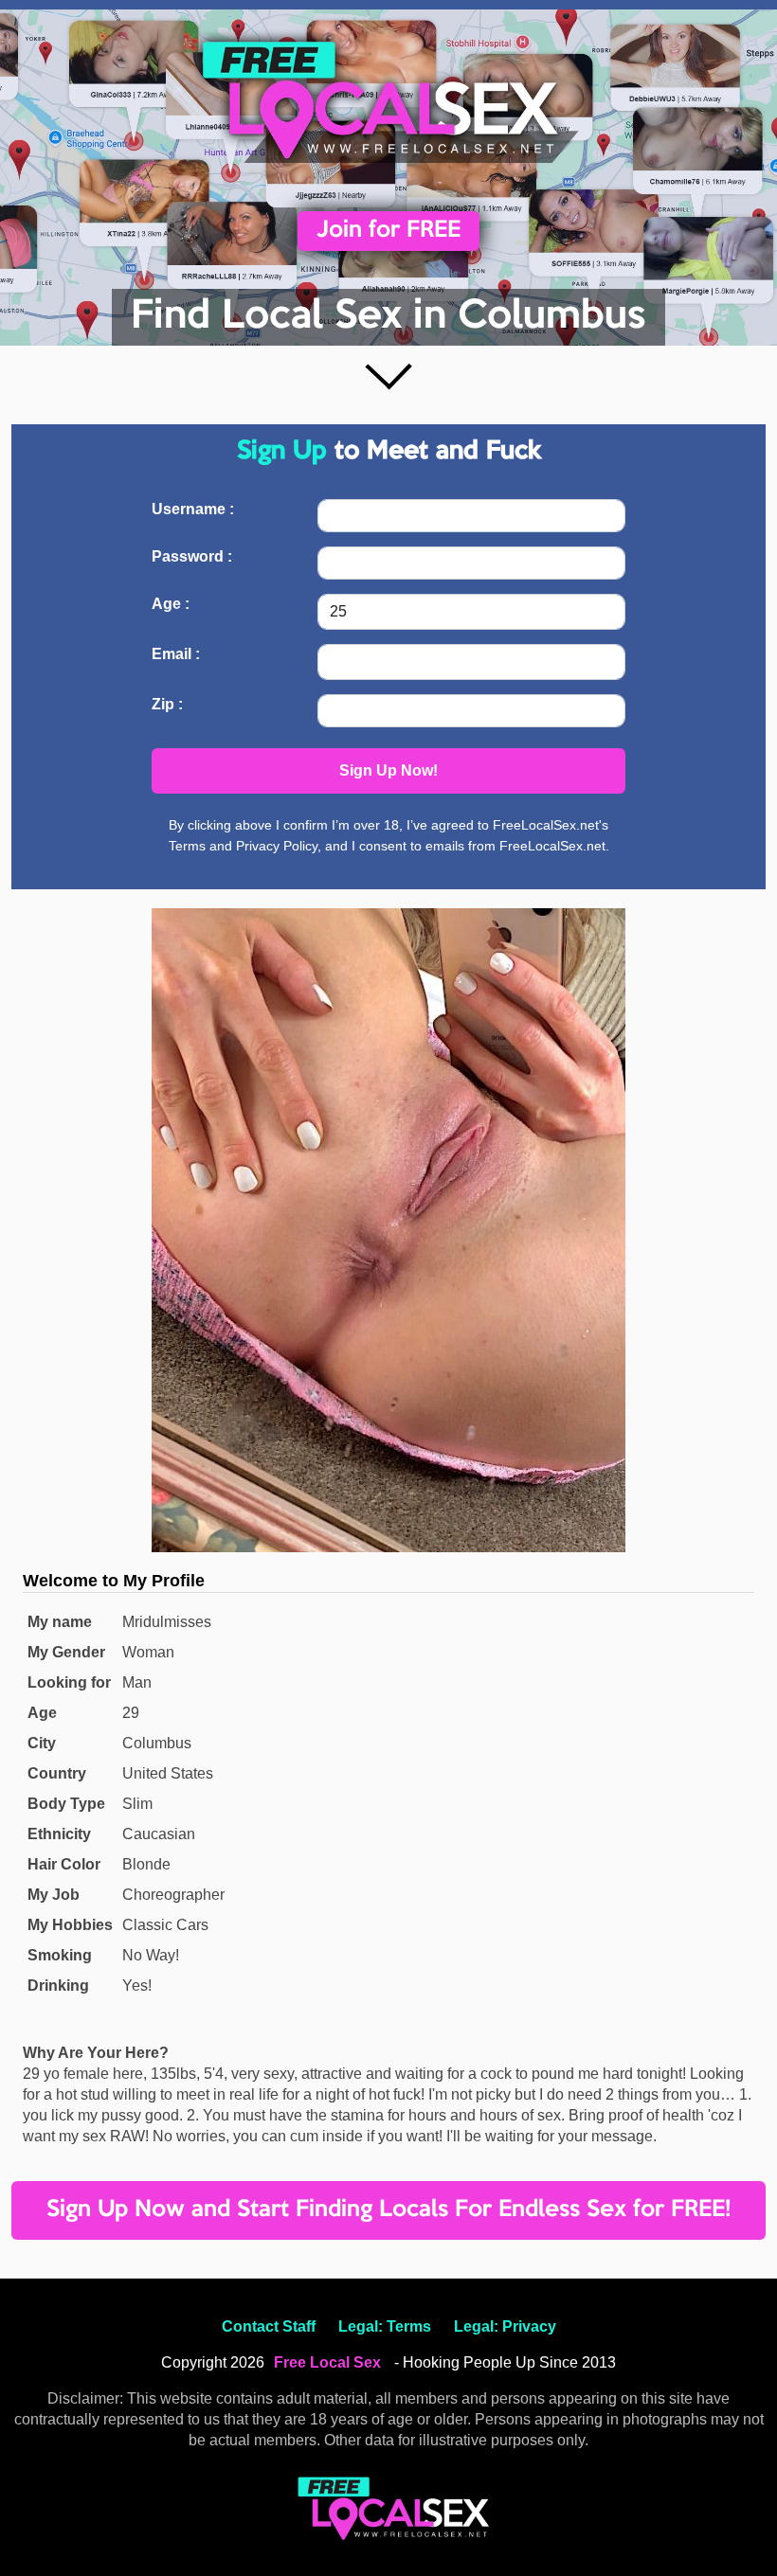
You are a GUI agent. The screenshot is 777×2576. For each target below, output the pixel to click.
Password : (192, 556)
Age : (171, 604)
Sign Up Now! (388, 770)
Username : (193, 509)
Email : (176, 654)
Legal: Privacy (505, 2326)
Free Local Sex (327, 2362)
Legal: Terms (385, 2326)
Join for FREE (388, 231)
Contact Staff (269, 2326)
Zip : (167, 704)
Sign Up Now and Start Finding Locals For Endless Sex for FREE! (388, 2210)
